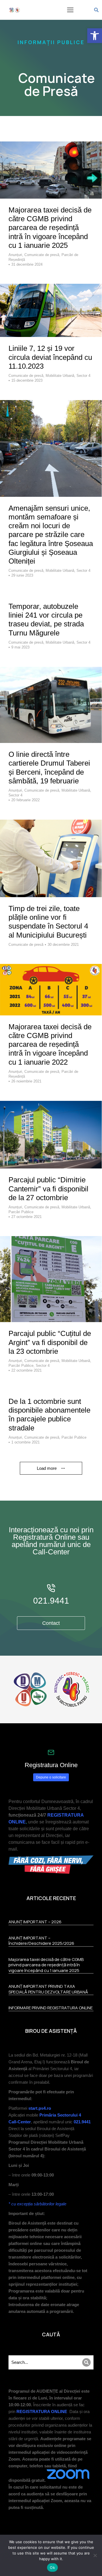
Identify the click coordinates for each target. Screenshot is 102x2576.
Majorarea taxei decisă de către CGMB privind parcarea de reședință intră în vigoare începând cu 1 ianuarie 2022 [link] (50, 1044)
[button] (70, 10)
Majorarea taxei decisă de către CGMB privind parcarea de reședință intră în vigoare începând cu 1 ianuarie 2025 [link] (50, 228)
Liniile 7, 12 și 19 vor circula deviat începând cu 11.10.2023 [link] (50, 357)
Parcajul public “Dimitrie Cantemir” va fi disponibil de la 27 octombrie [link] (48, 1189)
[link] (95, 36)
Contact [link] (51, 1623)
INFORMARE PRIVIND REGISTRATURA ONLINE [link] (51, 2008)
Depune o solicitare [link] (51, 1777)
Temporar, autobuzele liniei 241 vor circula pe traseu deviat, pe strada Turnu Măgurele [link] (46, 620)
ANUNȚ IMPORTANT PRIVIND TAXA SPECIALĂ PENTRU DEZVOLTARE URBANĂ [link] (48, 1989)
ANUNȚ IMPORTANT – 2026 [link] (35, 1922)
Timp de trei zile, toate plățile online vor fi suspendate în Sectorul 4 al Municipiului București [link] (48, 922)
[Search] (86, 2362)
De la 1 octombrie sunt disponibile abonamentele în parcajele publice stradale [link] (49, 1415)
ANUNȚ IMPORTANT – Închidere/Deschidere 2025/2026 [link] (41, 1941)
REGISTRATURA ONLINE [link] (42, 2411)
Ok (52, 2568)
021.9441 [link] (51, 1601)
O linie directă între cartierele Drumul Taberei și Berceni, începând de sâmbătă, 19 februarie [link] (49, 768)
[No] (95, 2555)
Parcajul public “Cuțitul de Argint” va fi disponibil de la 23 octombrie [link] (50, 1342)
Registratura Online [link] (51, 1765)
